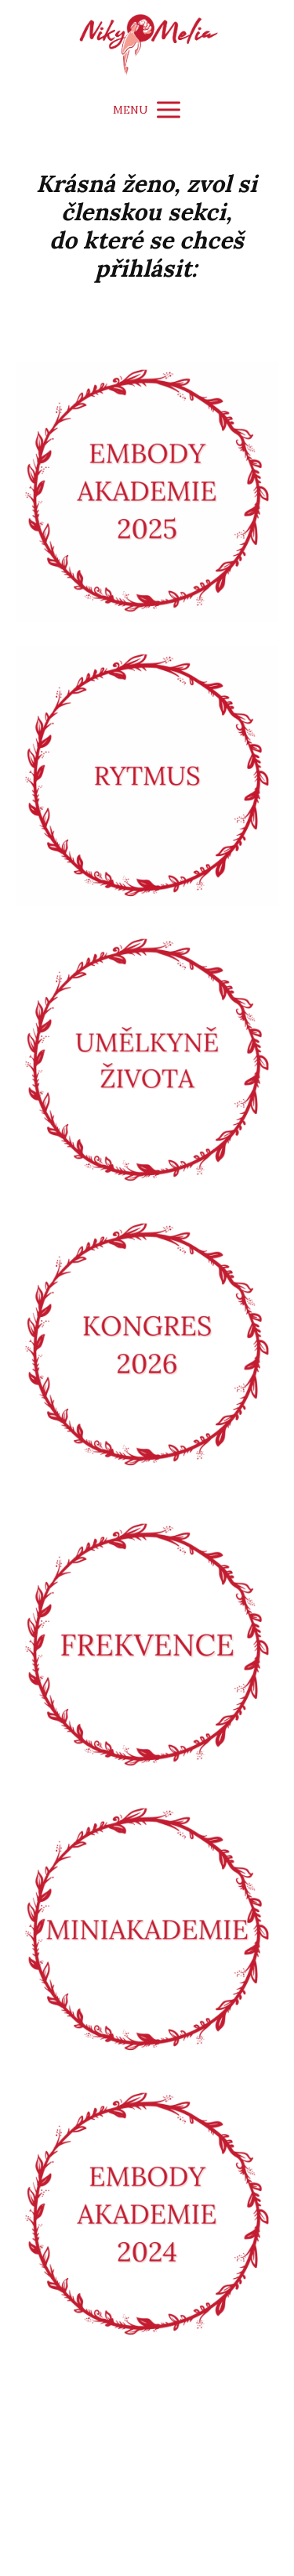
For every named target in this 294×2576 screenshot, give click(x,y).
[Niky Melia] (147, 45)
